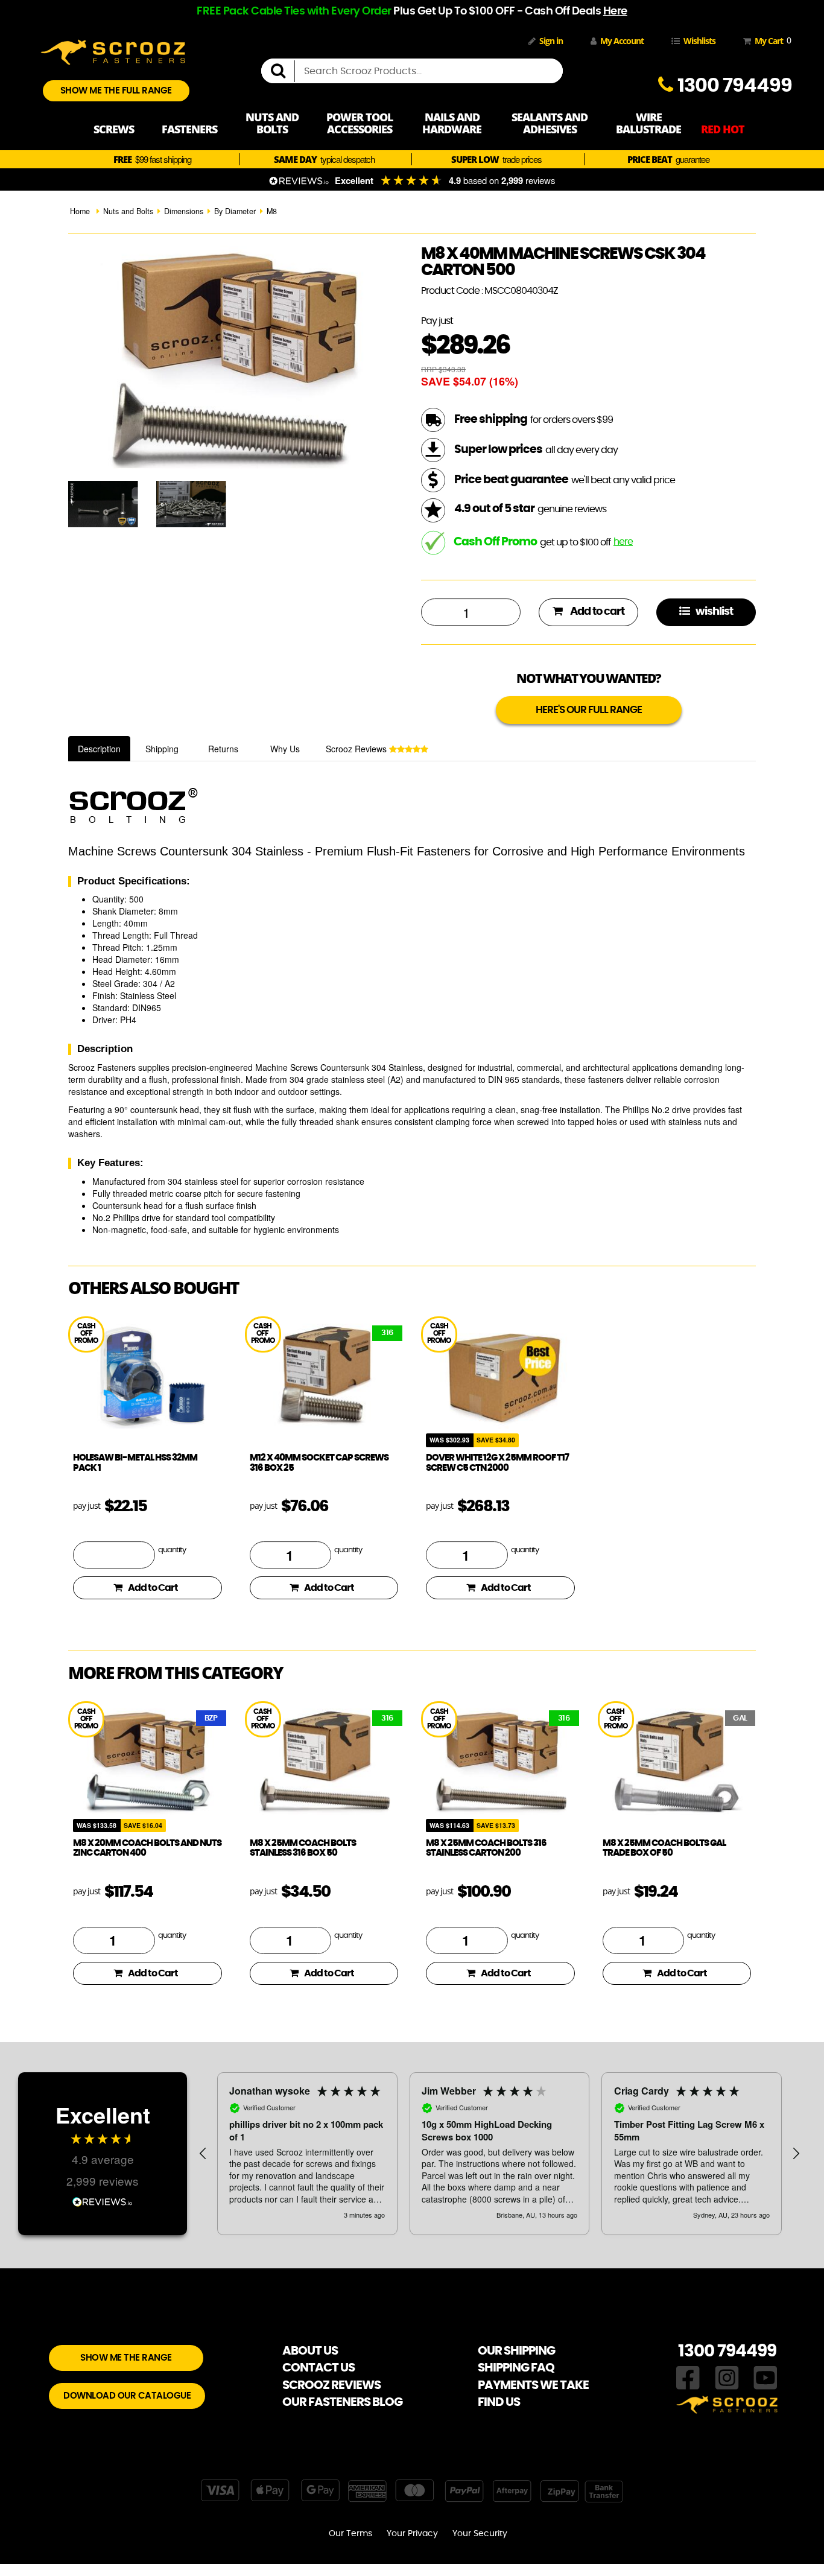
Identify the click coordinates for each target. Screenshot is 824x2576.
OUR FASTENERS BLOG (342, 2402)
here (623, 542)
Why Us (285, 749)
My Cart (771, 40)
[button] (203, 2154)
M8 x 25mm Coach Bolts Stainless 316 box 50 (303, 1848)
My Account (622, 41)
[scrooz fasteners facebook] (688, 2377)
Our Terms (350, 2534)
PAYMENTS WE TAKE (533, 2385)
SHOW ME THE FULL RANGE (116, 91)
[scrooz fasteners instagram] (727, 2377)
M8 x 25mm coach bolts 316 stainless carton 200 (486, 1848)
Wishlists (699, 41)
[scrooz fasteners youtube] (765, 2377)
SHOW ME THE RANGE (126, 2358)
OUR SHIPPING (516, 2351)
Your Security (480, 2534)
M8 (272, 211)
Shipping (162, 749)
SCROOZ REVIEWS (331, 2385)
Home (80, 211)
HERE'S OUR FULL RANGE (589, 710)
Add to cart (596, 612)
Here (615, 11)
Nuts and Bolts (128, 211)
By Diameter (235, 211)
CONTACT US (319, 2368)
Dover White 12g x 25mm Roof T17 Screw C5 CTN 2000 (497, 1463)
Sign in (551, 41)
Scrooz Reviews (357, 749)
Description (99, 749)
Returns (223, 749)
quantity (172, 1550)
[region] (499, 2154)
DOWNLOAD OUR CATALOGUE (127, 2396)
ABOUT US (310, 2351)
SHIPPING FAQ (516, 2368)
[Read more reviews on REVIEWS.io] (103, 2200)
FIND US (499, 2402)
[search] (283, 71)
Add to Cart (153, 1588)
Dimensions (184, 211)
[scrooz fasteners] (113, 51)
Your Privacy (412, 2534)
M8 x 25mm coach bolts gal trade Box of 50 (664, 1848)
